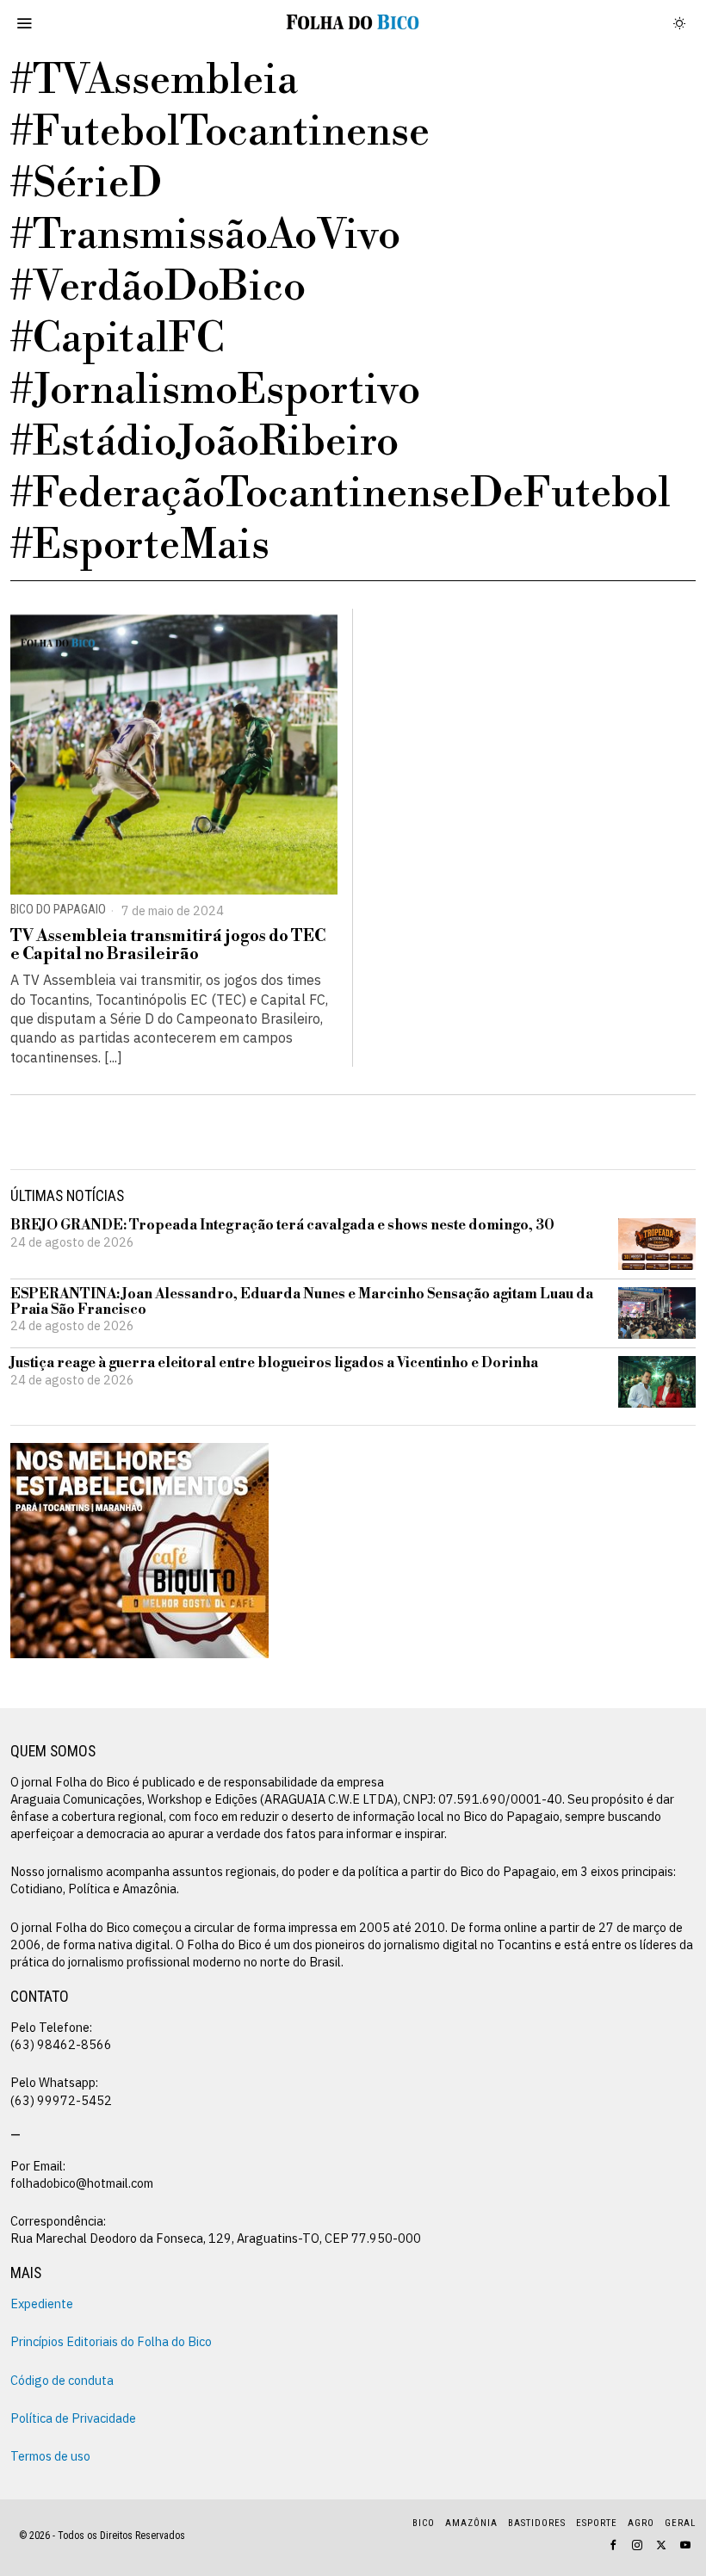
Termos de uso (50, 2456)
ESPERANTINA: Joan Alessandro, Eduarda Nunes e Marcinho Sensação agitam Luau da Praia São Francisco (302, 1302)
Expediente (42, 2304)
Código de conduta (62, 2380)
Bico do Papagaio (58, 910)
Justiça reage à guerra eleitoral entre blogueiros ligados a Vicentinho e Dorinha (274, 1364)
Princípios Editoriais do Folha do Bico (111, 2341)
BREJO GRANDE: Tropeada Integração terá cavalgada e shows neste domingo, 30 (282, 1226)
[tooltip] (613, 2545)
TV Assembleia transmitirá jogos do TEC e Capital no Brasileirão (168, 945)
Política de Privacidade (73, 2418)
